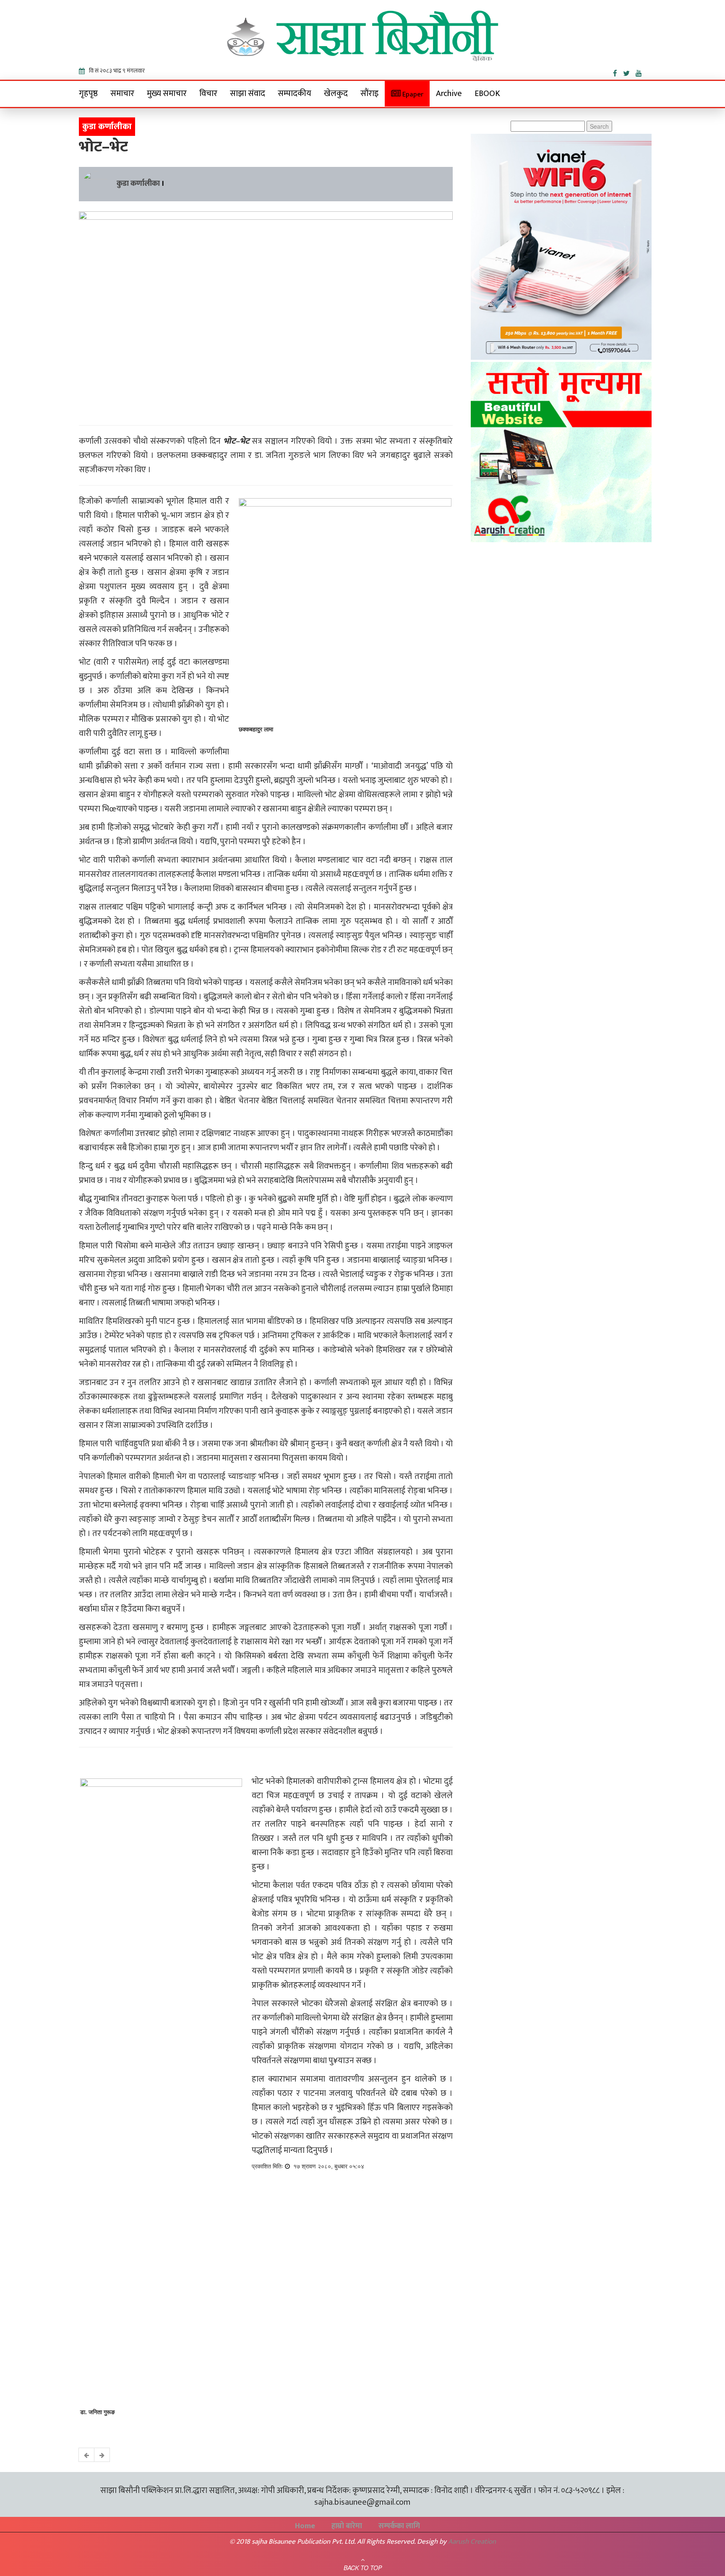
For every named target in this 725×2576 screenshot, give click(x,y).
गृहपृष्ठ (88, 94)
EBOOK (487, 94)
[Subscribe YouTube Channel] (641, 72)
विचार (208, 94)
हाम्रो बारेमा (347, 2526)
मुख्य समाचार (167, 94)
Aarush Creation (472, 2542)
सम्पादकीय (295, 94)
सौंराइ (369, 94)
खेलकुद (336, 94)
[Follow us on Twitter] (629, 72)
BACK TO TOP (363, 2568)
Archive (449, 94)
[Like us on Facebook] (618, 72)
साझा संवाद (248, 94)
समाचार (122, 94)
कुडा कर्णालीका (138, 184)
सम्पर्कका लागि (399, 2526)
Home (305, 2526)
